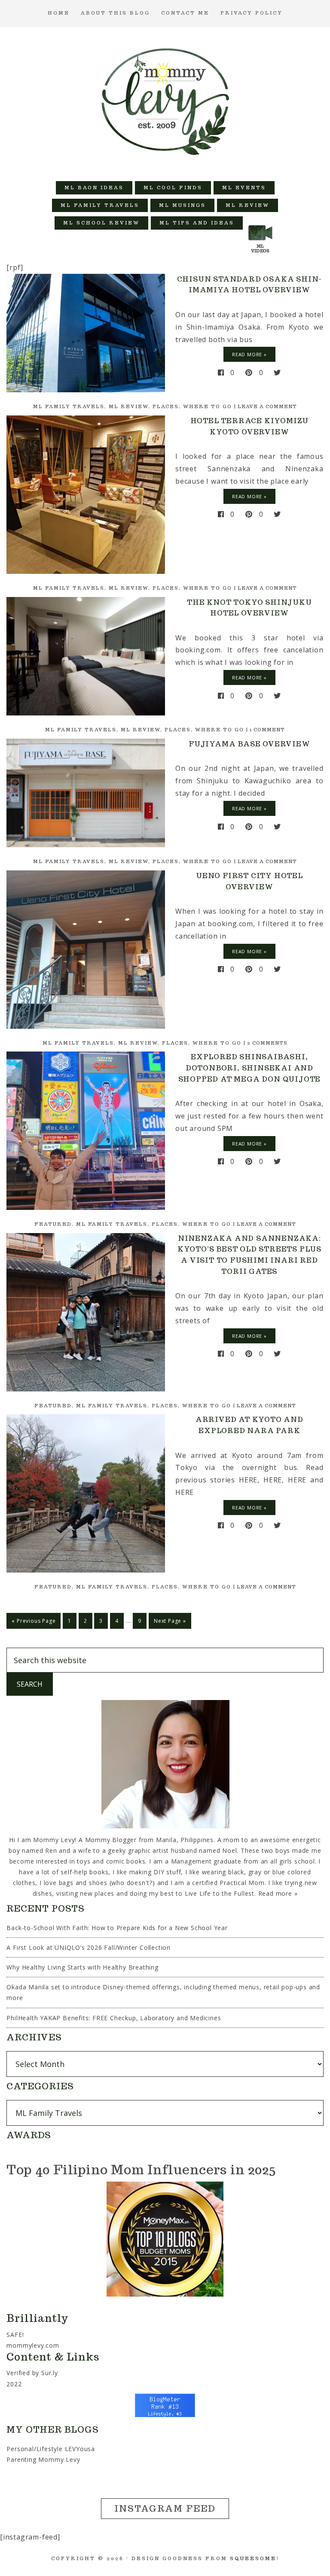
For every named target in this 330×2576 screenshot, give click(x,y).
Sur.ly (50, 2373)
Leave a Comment (267, 406)
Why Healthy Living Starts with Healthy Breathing (82, 1967)
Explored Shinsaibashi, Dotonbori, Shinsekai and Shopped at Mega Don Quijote (250, 1068)
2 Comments (267, 1043)
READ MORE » (249, 354)
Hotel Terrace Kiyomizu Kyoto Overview (250, 426)
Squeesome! (255, 2558)
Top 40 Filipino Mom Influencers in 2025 (141, 2169)
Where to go (208, 406)
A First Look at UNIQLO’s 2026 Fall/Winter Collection (89, 1947)
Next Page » (170, 1621)
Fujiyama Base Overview (249, 744)
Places (166, 406)
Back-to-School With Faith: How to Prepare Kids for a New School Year (117, 1928)
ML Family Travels (69, 406)
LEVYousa (80, 2449)
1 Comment (267, 730)
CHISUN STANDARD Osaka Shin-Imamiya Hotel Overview (250, 285)
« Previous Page (34, 1621)
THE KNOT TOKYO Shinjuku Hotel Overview (249, 608)
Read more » (278, 1893)
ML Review (128, 406)
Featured (53, 1224)
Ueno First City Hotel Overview (249, 881)
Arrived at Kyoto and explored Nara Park (249, 1425)
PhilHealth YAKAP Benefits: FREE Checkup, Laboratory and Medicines (114, 2018)
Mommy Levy (165, 100)
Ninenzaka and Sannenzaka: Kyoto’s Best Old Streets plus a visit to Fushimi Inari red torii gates (249, 1255)
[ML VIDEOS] (260, 223)
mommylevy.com (33, 2345)
